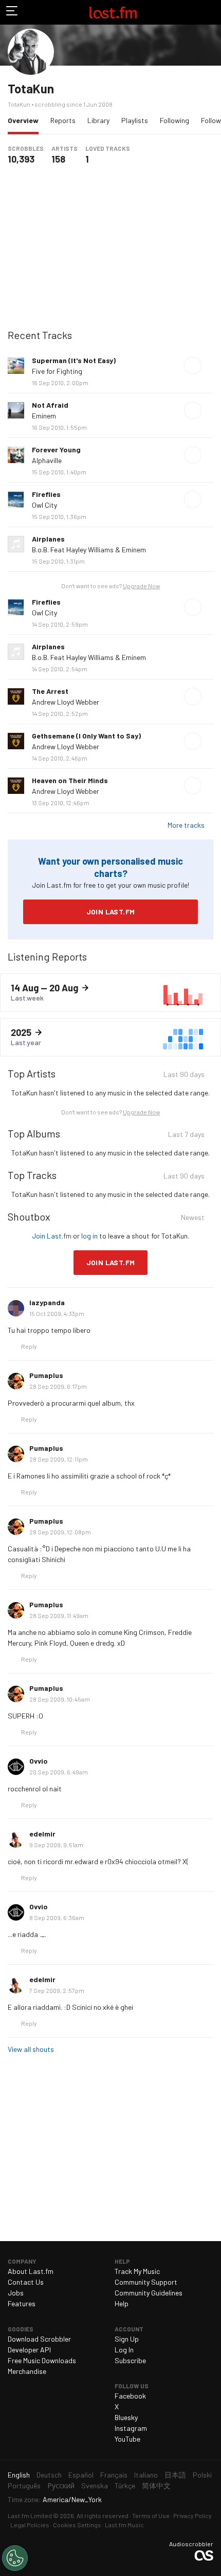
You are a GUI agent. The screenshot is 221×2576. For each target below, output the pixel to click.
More (209, 366)
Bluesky (126, 2417)
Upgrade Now (142, 586)
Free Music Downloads (42, 2360)
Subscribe (130, 2360)
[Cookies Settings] (15, 2558)
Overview (26, 120)
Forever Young (56, 450)
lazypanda (47, 1302)
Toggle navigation (12, 12)
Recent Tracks (40, 335)
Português (24, 2485)
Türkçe (125, 2485)
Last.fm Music (124, 2525)
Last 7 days (186, 1136)
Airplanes (48, 539)
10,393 (21, 159)
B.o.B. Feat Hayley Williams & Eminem (89, 550)
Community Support (146, 2282)
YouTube (127, 2439)
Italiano (146, 2475)
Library (98, 120)
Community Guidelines (149, 2293)
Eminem (44, 416)
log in (89, 1236)
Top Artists (32, 1073)
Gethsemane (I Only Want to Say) (86, 736)
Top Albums (34, 1133)
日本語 (175, 2475)
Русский (61, 2485)
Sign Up (127, 2339)
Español (81, 2475)
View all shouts (31, 2049)
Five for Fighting (57, 371)
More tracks (186, 825)
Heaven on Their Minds (70, 780)
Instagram (131, 2428)
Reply (29, 1346)
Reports (63, 120)
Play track (193, 366)
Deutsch (49, 2475)
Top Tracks (32, 1175)
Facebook (130, 2396)
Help (122, 2303)
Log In (124, 2350)
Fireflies (46, 494)
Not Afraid (50, 405)
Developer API (29, 2350)
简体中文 (156, 2485)
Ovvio (39, 1761)
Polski (202, 2475)
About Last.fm (31, 2271)
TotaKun (31, 88)
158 (58, 159)
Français (114, 2475)
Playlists (135, 120)
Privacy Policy (192, 2515)
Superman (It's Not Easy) (74, 360)
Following (174, 120)
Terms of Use (151, 2515)
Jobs (16, 2293)
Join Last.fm (111, 912)
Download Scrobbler (39, 2339)
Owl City (44, 505)
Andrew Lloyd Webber (66, 702)
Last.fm (113, 12)
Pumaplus (46, 1375)
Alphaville (47, 460)
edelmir (42, 1834)
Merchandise (27, 2371)
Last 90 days (184, 1076)
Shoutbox (29, 1216)
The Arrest (50, 691)
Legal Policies (30, 2525)
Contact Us (26, 2282)
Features (22, 2303)
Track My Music (137, 2271)
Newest (193, 1219)
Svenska (95, 2485)
